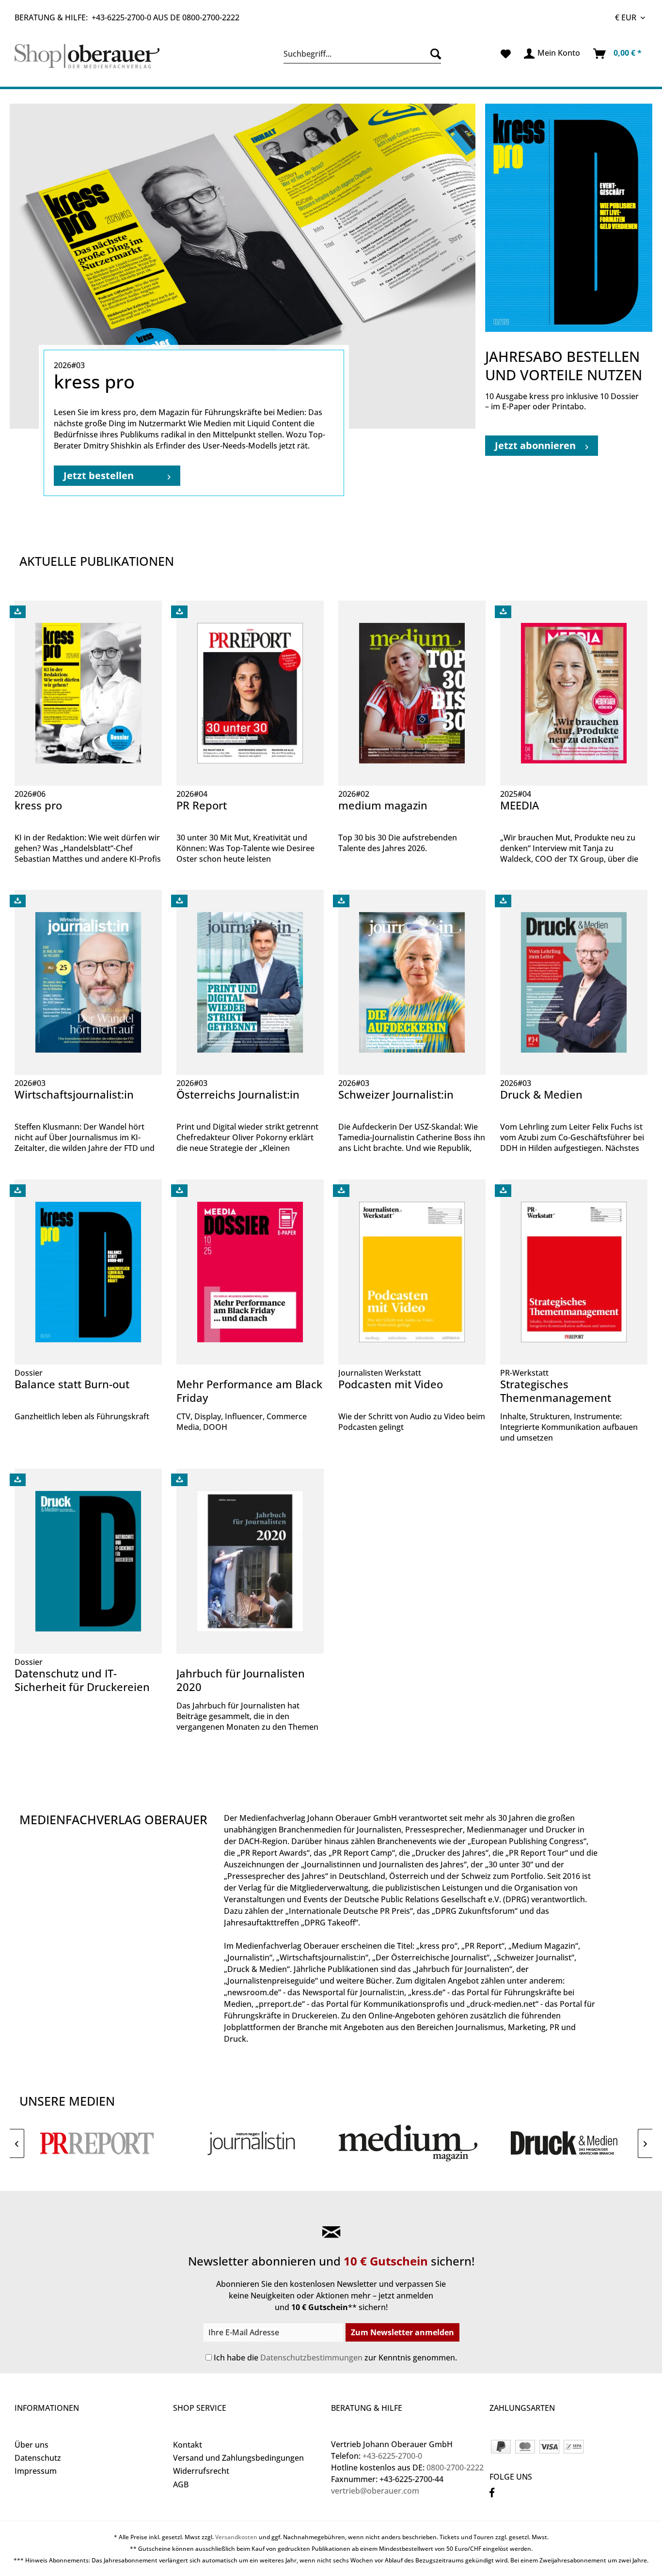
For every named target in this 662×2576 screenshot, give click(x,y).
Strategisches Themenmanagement (556, 1391)
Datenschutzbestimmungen (311, 2358)
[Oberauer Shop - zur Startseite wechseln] (92, 56)
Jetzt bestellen (99, 475)
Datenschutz (38, 2458)
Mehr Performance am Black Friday (249, 1391)
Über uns (32, 2445)
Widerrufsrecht (201, 2471)
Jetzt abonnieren (535, 445)
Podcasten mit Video (391, 1384)
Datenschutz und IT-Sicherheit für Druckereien (82, 1680)
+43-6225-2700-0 (121, 17)
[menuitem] (362, 54)
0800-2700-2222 (211, 17)
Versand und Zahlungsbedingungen (238, 2458)
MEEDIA (520, 805)
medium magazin (383, 805)
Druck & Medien (541, 1094)
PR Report (202, 805)
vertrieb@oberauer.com (375, 2491)
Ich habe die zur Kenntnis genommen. (335, 2358)
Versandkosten (236, 2537)
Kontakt (188, 2445)
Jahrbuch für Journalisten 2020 (241, 1680)
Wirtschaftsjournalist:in (74, 1094)
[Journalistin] (253, 2143)
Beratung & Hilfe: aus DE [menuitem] (127, 17)
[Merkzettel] (506, 54)
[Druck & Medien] (565, 2143)
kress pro (38, 805)
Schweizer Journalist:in (396, 1094)
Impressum (36, 2471)
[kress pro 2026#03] (243, 266)
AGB (181, 2484)
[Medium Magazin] (409, 2143)
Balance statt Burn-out (72, 1384)
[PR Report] (97, 2143)
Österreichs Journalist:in (238, 1094)
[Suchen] (433, 54)
